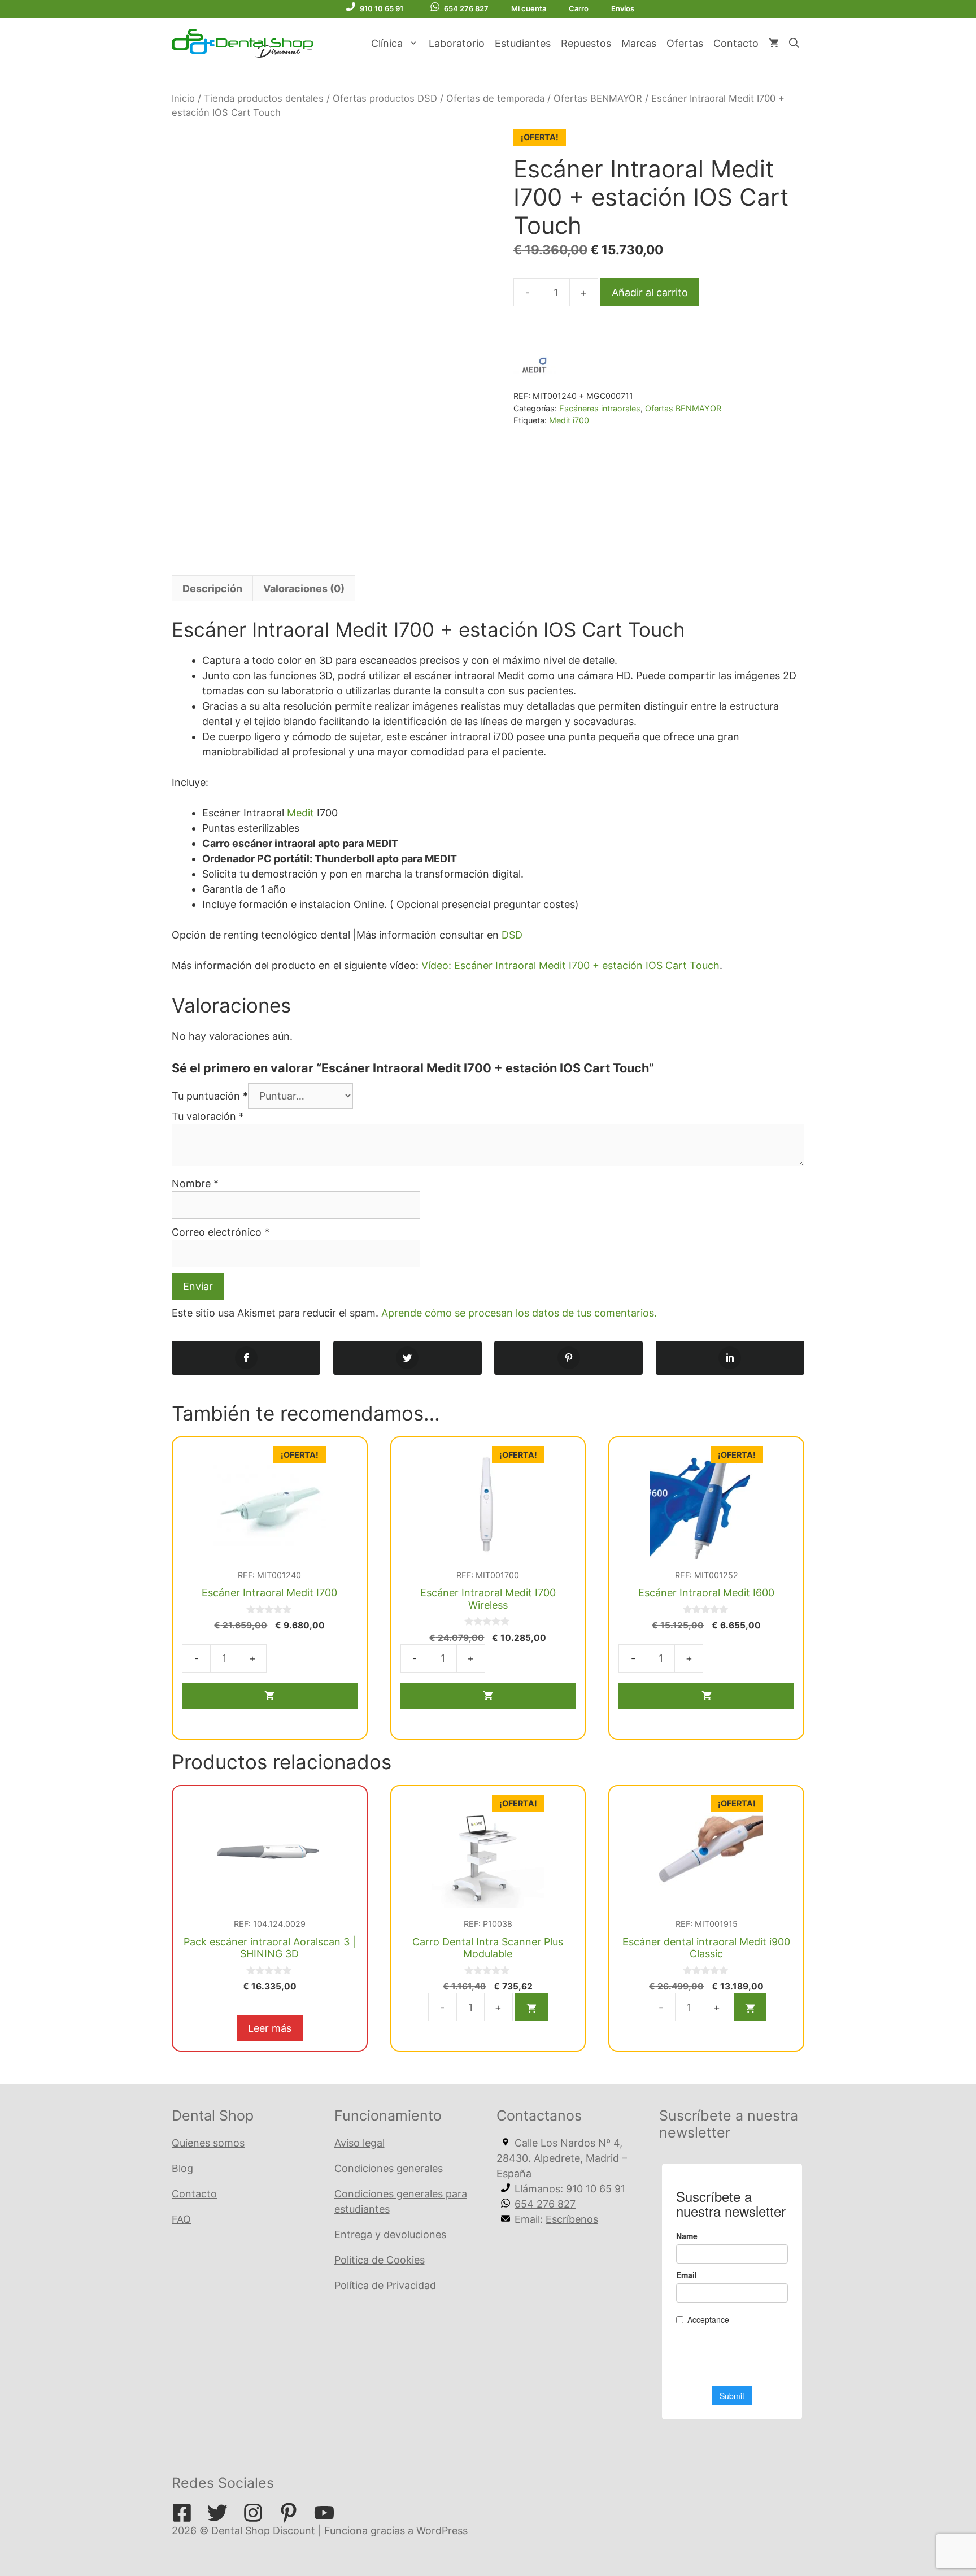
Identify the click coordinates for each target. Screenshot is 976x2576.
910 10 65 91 (382, 8)
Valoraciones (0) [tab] (304, 588)
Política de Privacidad (385, 2285)
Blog (182, 2168)
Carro (579, 8)
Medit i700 (569, 420)
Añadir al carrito (650, 292)
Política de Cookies (380, 2260)
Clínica (387, 43)
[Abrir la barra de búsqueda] (794, 44)
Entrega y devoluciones (390, 2234)
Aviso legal (360, 2143)
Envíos (623, 8)
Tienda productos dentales (264, 98)
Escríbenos (572, 2219)
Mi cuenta (529, 8)
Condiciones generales (389, 2168)
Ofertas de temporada (495, 98)
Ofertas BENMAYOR (598, 98)
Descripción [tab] (212, 588)
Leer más (270, 2028)
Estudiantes (523, 43)
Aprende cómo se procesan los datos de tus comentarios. (519, 1313)
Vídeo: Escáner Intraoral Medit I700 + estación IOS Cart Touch (570, 965)
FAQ (181, 2219)
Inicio (183, 98)
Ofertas (685, 43)
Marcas (639, 43)
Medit (300, 813)
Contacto (736, 43)
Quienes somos (208, 2143)
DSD (512, 935)
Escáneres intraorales (600, 408)
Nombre (195, 1183)
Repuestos (586, 43)
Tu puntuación (210, 1096)
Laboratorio (457, 43)
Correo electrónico (221, 1232)
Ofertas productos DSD (385, 98)
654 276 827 (466, 8)
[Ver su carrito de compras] (774, 44)
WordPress (442, 2531)
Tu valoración (208, 1116)
